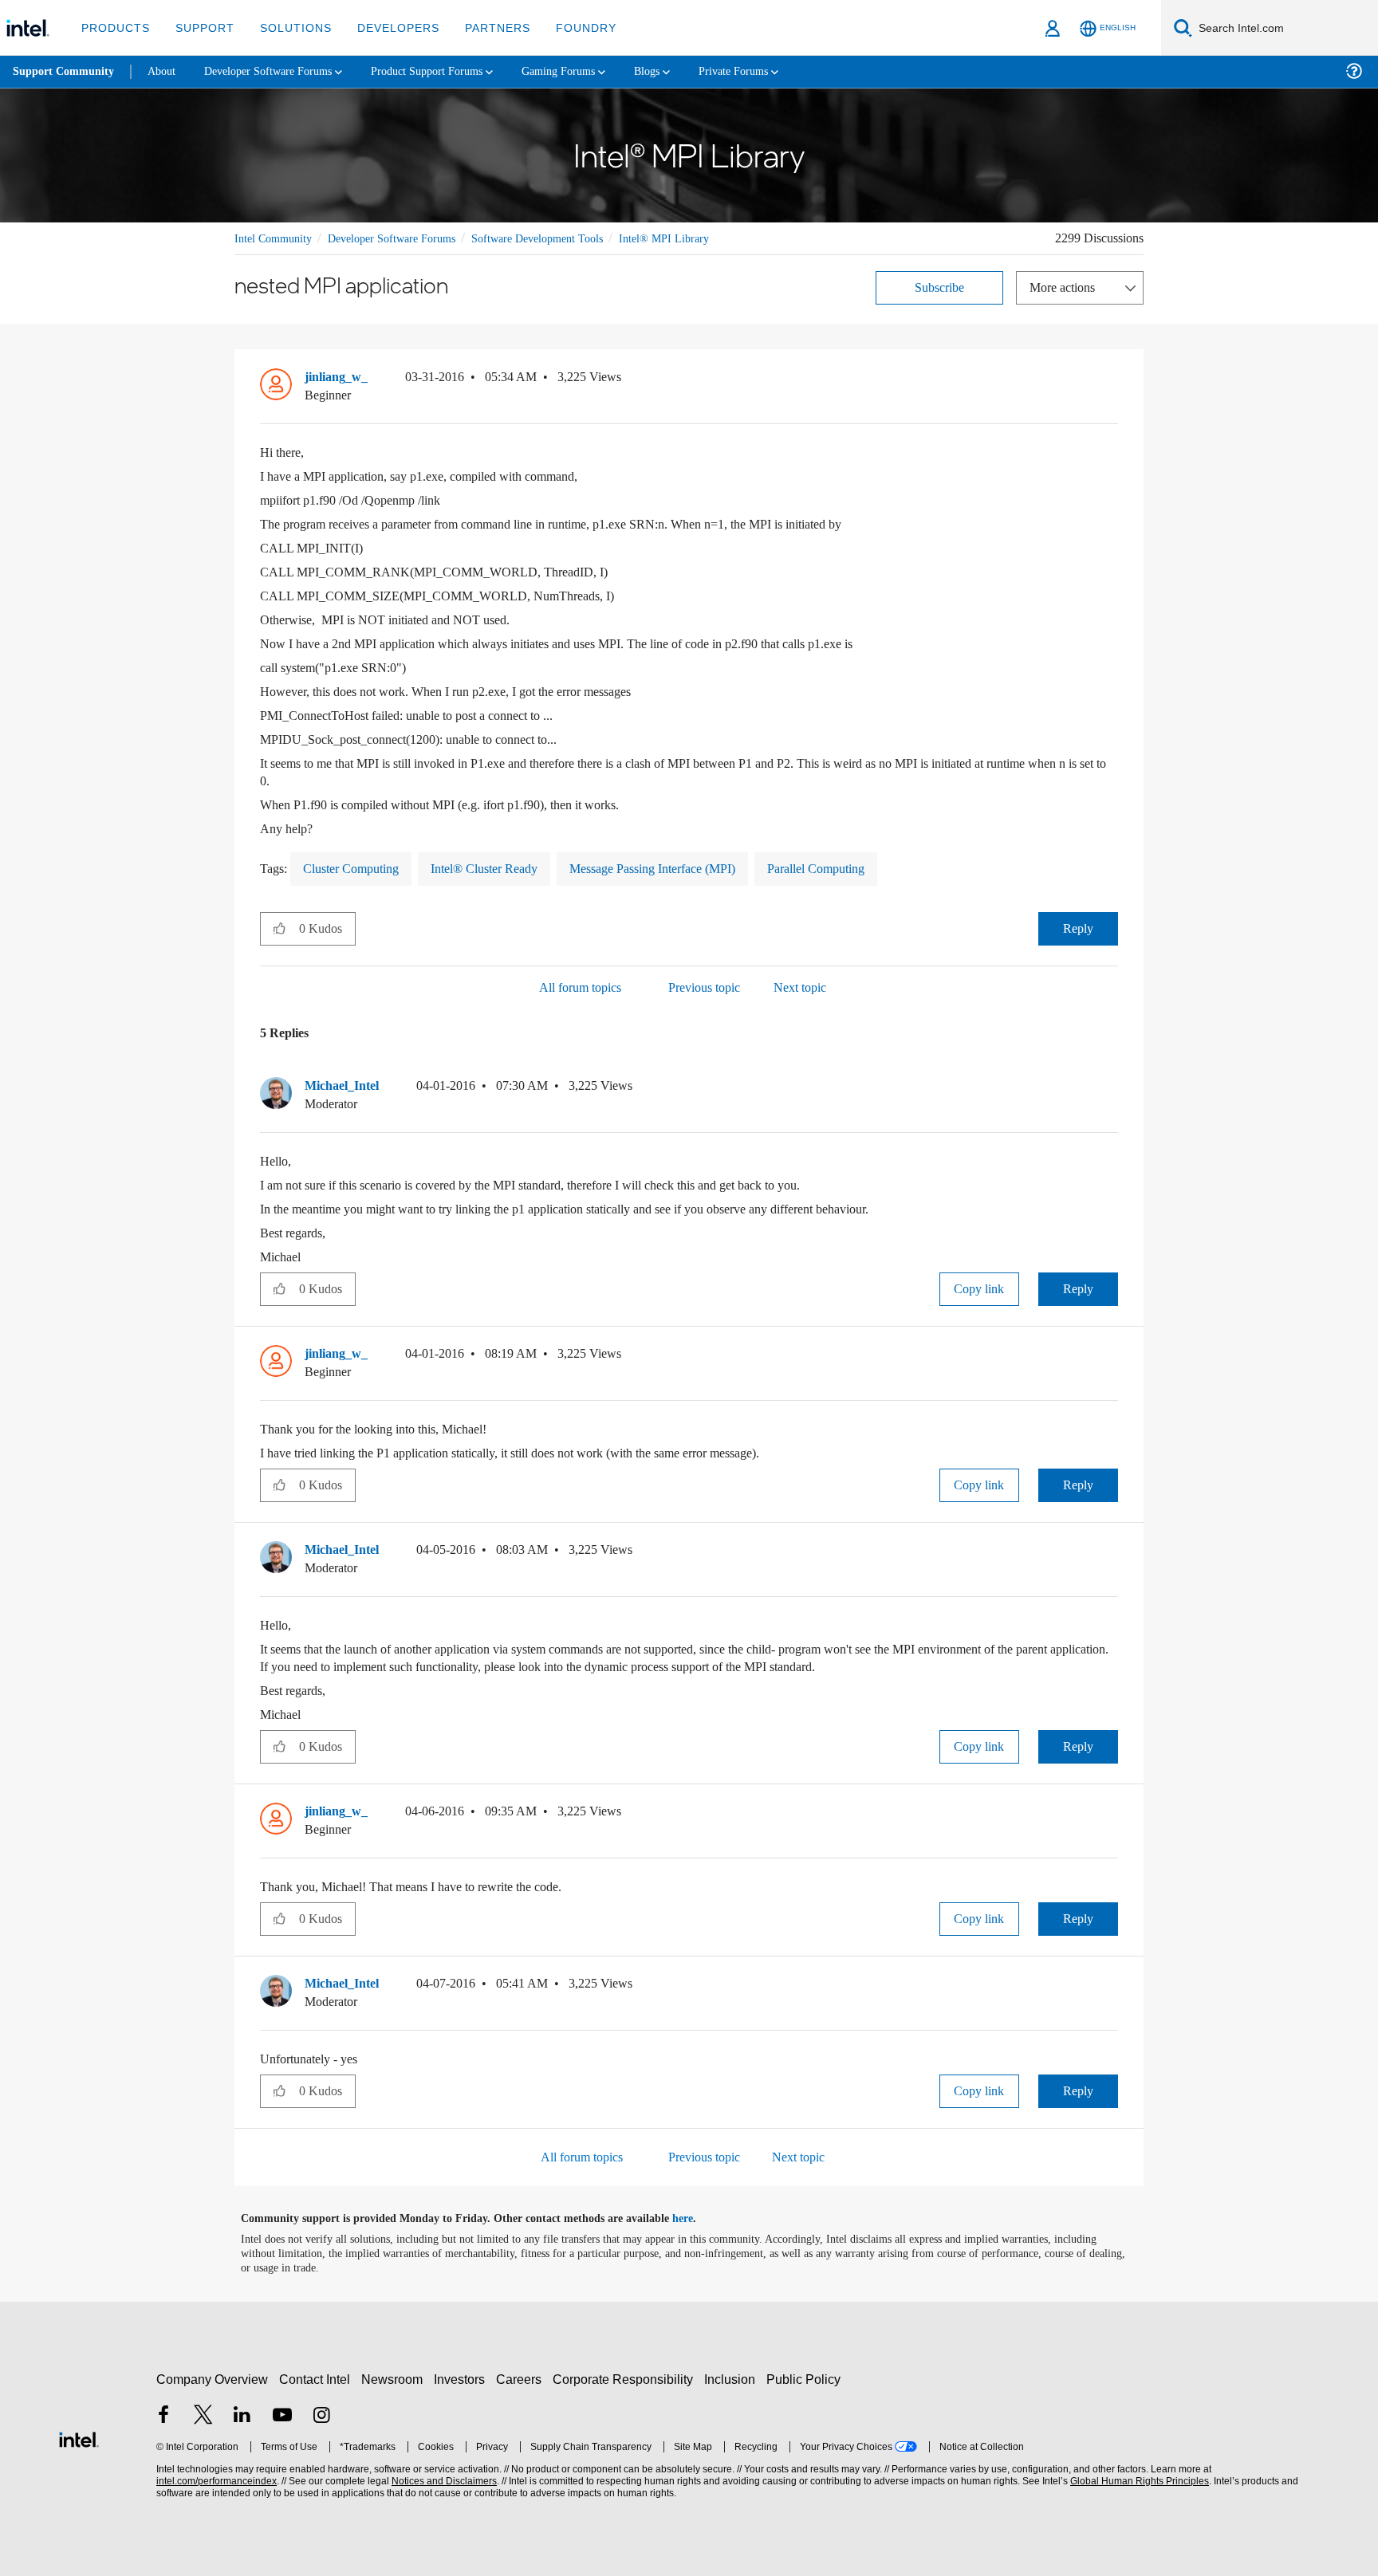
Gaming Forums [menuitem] (591, 71)
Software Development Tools (565, 238)
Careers (522, 2379)
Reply (1078, 928)
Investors (463, 2379)
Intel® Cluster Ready (501, 868)
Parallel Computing (859, 868)
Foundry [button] (567, 28)
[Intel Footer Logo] (79, 2437)
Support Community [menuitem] (65, 72)
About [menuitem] (166, 71)
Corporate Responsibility (626, 2379)
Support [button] (201, 28)
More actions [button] (1066, 287)
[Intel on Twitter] (203, 2416)
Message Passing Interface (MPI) (681, 868)
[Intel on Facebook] (163, 2416)
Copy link (979, 1288)
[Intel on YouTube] (282, 2416)
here (697, 2218)
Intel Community (276, 238)
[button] (1112, 380)
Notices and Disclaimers (443, 2481)
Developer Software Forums (405, 238)
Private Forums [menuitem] (775, 71)
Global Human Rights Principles (1137, 2481)
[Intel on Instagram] (321, 2416)
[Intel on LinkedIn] (242, 2416)
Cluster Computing (358, 868)
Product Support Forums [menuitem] (451, 71)
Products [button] (114, 28)
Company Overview (213, 2379)
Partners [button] (481, 28)
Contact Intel (317, 2379)
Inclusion (733, 2379)
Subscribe (940, 287)
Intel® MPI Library (699, 238)
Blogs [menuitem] (683, 71)
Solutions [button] (288, 28)
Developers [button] (386, 28)
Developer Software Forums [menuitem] (280, 71)
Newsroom (395, 2379)
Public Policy (806, 2379)
